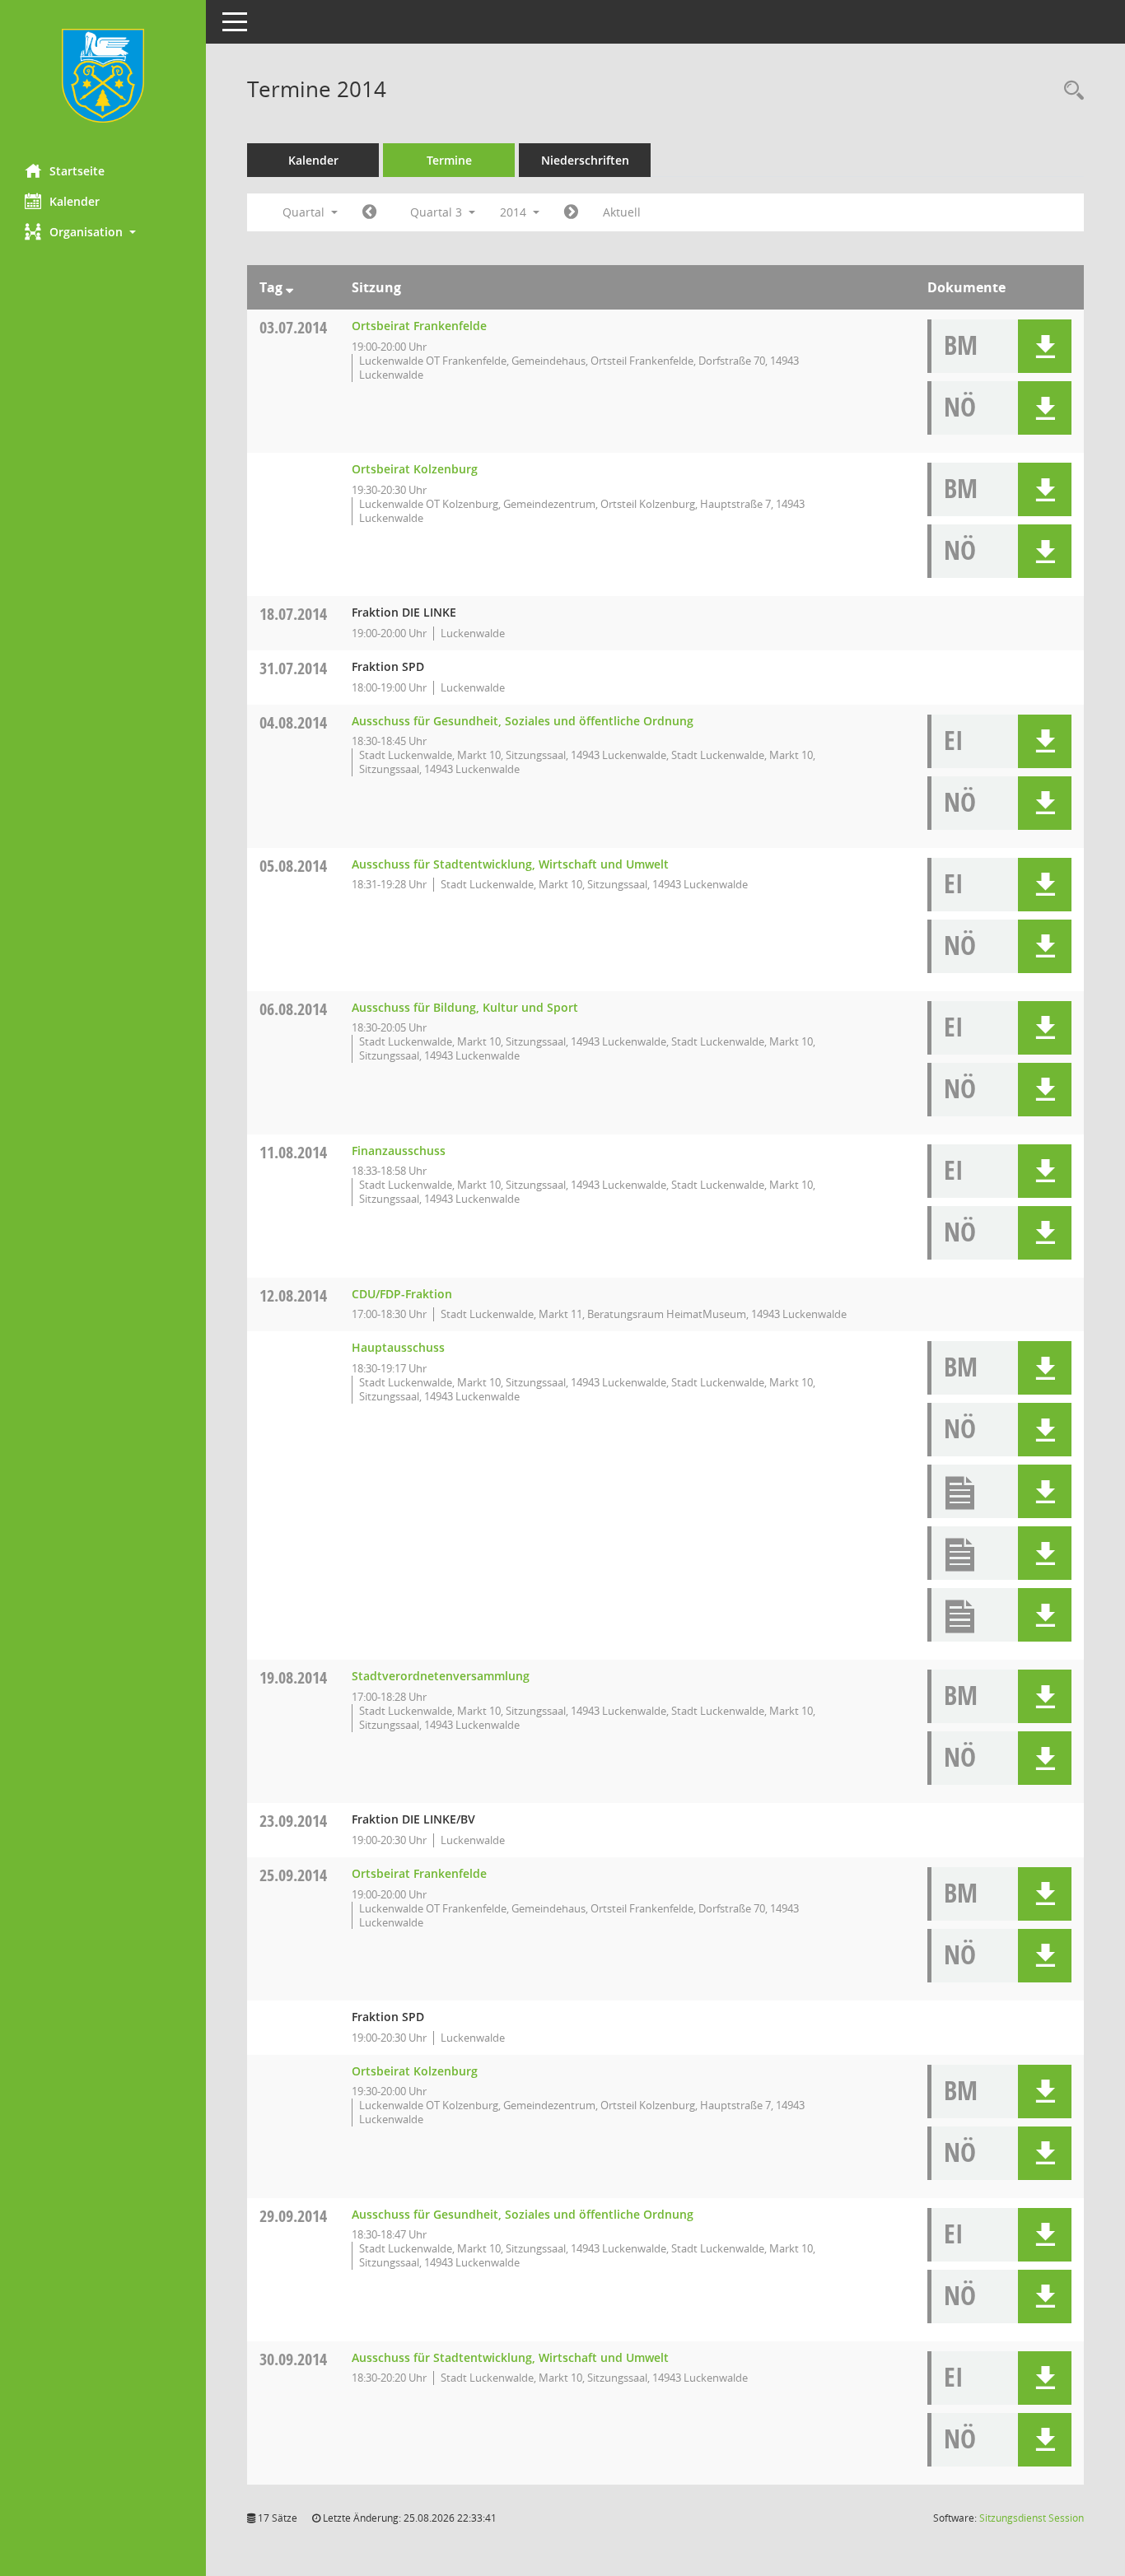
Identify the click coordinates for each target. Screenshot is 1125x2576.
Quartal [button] (305, 212)
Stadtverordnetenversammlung (441, 1676)
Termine (449, 160)
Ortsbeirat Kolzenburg (415, 469)
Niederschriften (585, 160)
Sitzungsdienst (1032, 2518)
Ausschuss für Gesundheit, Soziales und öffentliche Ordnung (523, 721)
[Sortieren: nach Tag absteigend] (289, 287)
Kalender (75, 201)
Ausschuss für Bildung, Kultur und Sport (465, 1007)
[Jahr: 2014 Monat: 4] (369, 212)
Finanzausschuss (399, 1151)
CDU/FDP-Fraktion (402, 1294)
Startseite (77, 171)
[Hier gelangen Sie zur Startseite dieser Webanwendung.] (103, 76)
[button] (103, 232)
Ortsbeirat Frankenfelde (419, 326)
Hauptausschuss (398, 1347)
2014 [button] (515, 212)
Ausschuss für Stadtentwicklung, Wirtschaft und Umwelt (510, 864)
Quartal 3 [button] (438, 212)
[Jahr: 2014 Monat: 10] (571, 212)
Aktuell (622, 212)
